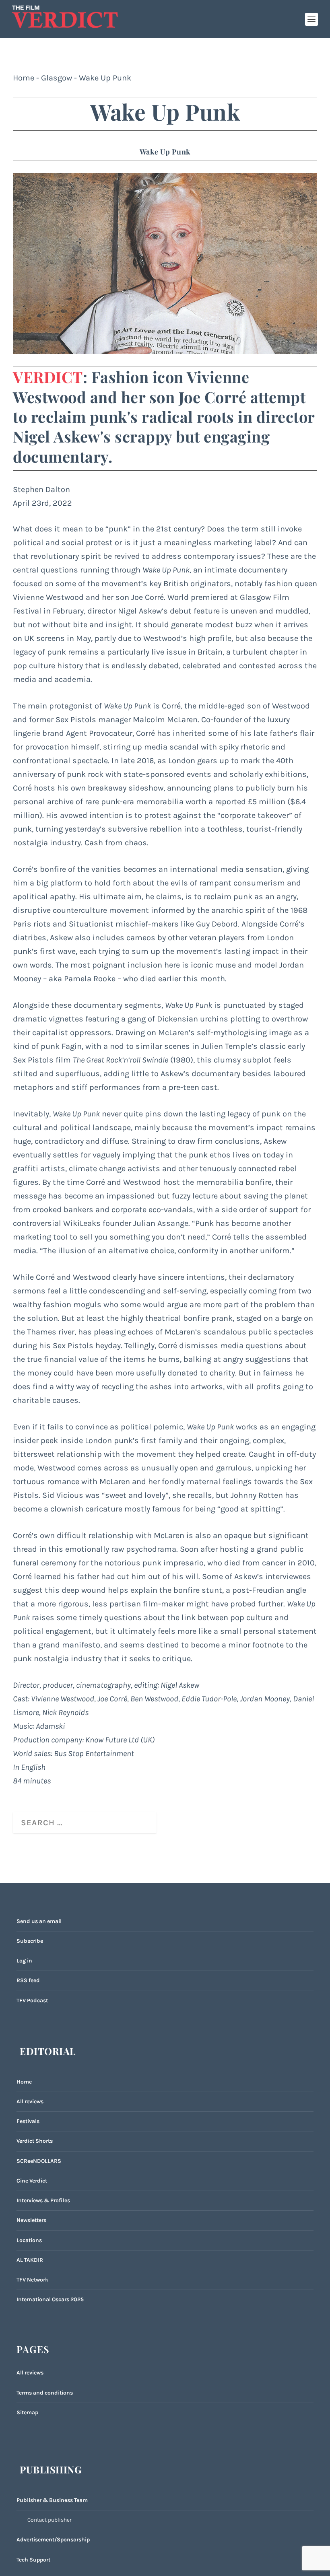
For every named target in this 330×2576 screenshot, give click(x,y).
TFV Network (32, 2280)
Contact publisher (49, 2520)
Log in (24, 1961)
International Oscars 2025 (50, 2299)
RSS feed (28, 1980)
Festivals (28, 2121)
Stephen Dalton (41, 489)
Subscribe (30, 1941)
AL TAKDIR (30, 2260)
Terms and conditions (45, 2393)
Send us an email (39, 1921)
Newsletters (31, 2220)
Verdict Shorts (35, 2141)
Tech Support (33, 2560)
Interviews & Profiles (43, 2200)
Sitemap (27, 2412)
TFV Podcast (32, 2000)
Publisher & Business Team (52, 2500)
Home (24, 78)
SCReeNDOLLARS (39, 2161)
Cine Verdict (32, 2181)
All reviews (30, 2101)
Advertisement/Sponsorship (53, 2540)
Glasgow (57, 78)
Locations (29, 2240)
